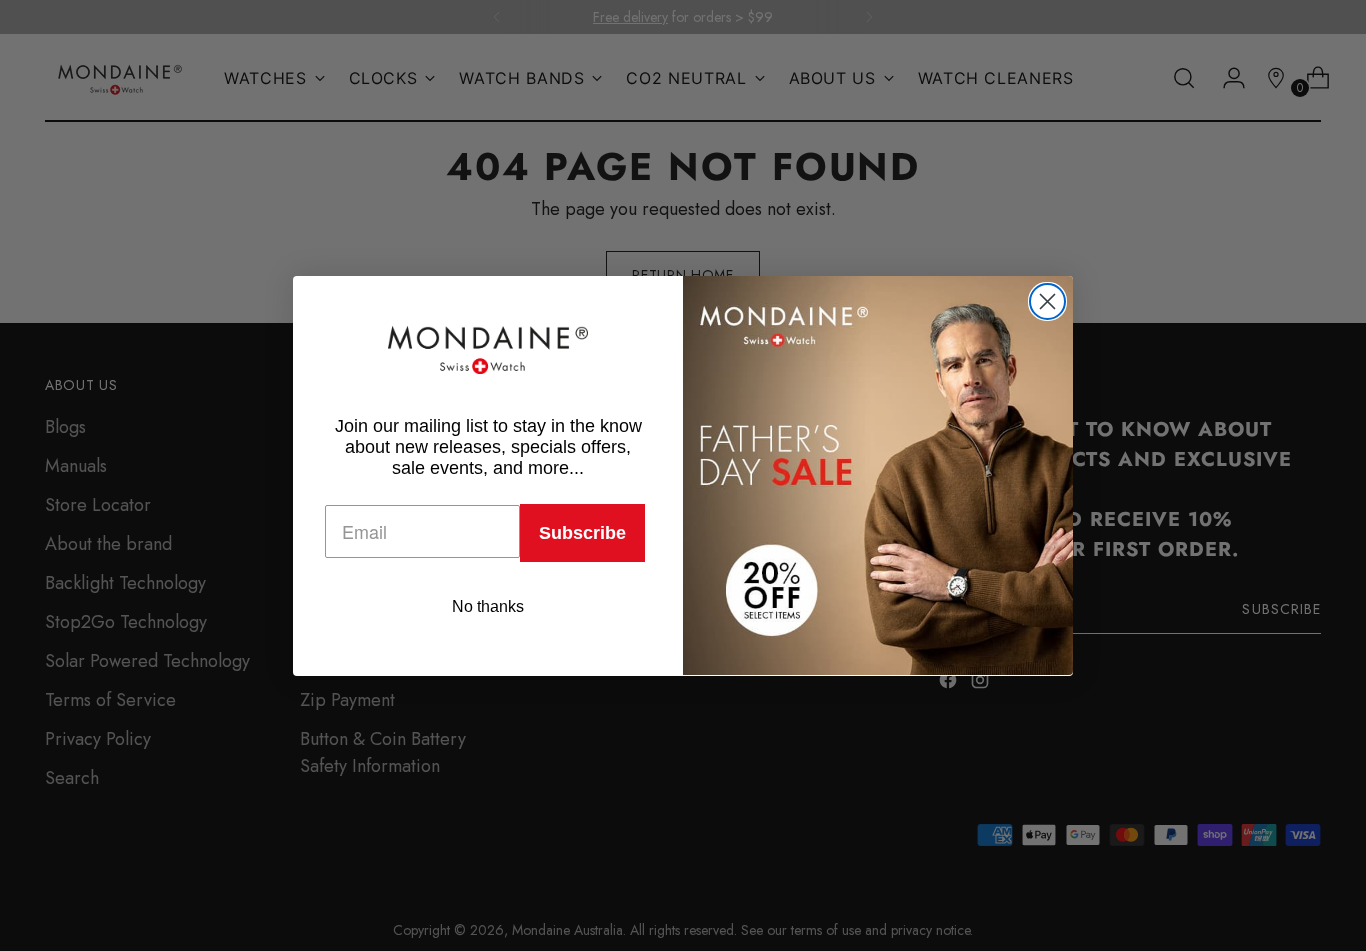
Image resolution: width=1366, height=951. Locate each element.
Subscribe (582, 532)
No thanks (488, 605)
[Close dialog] (1047, 301)
